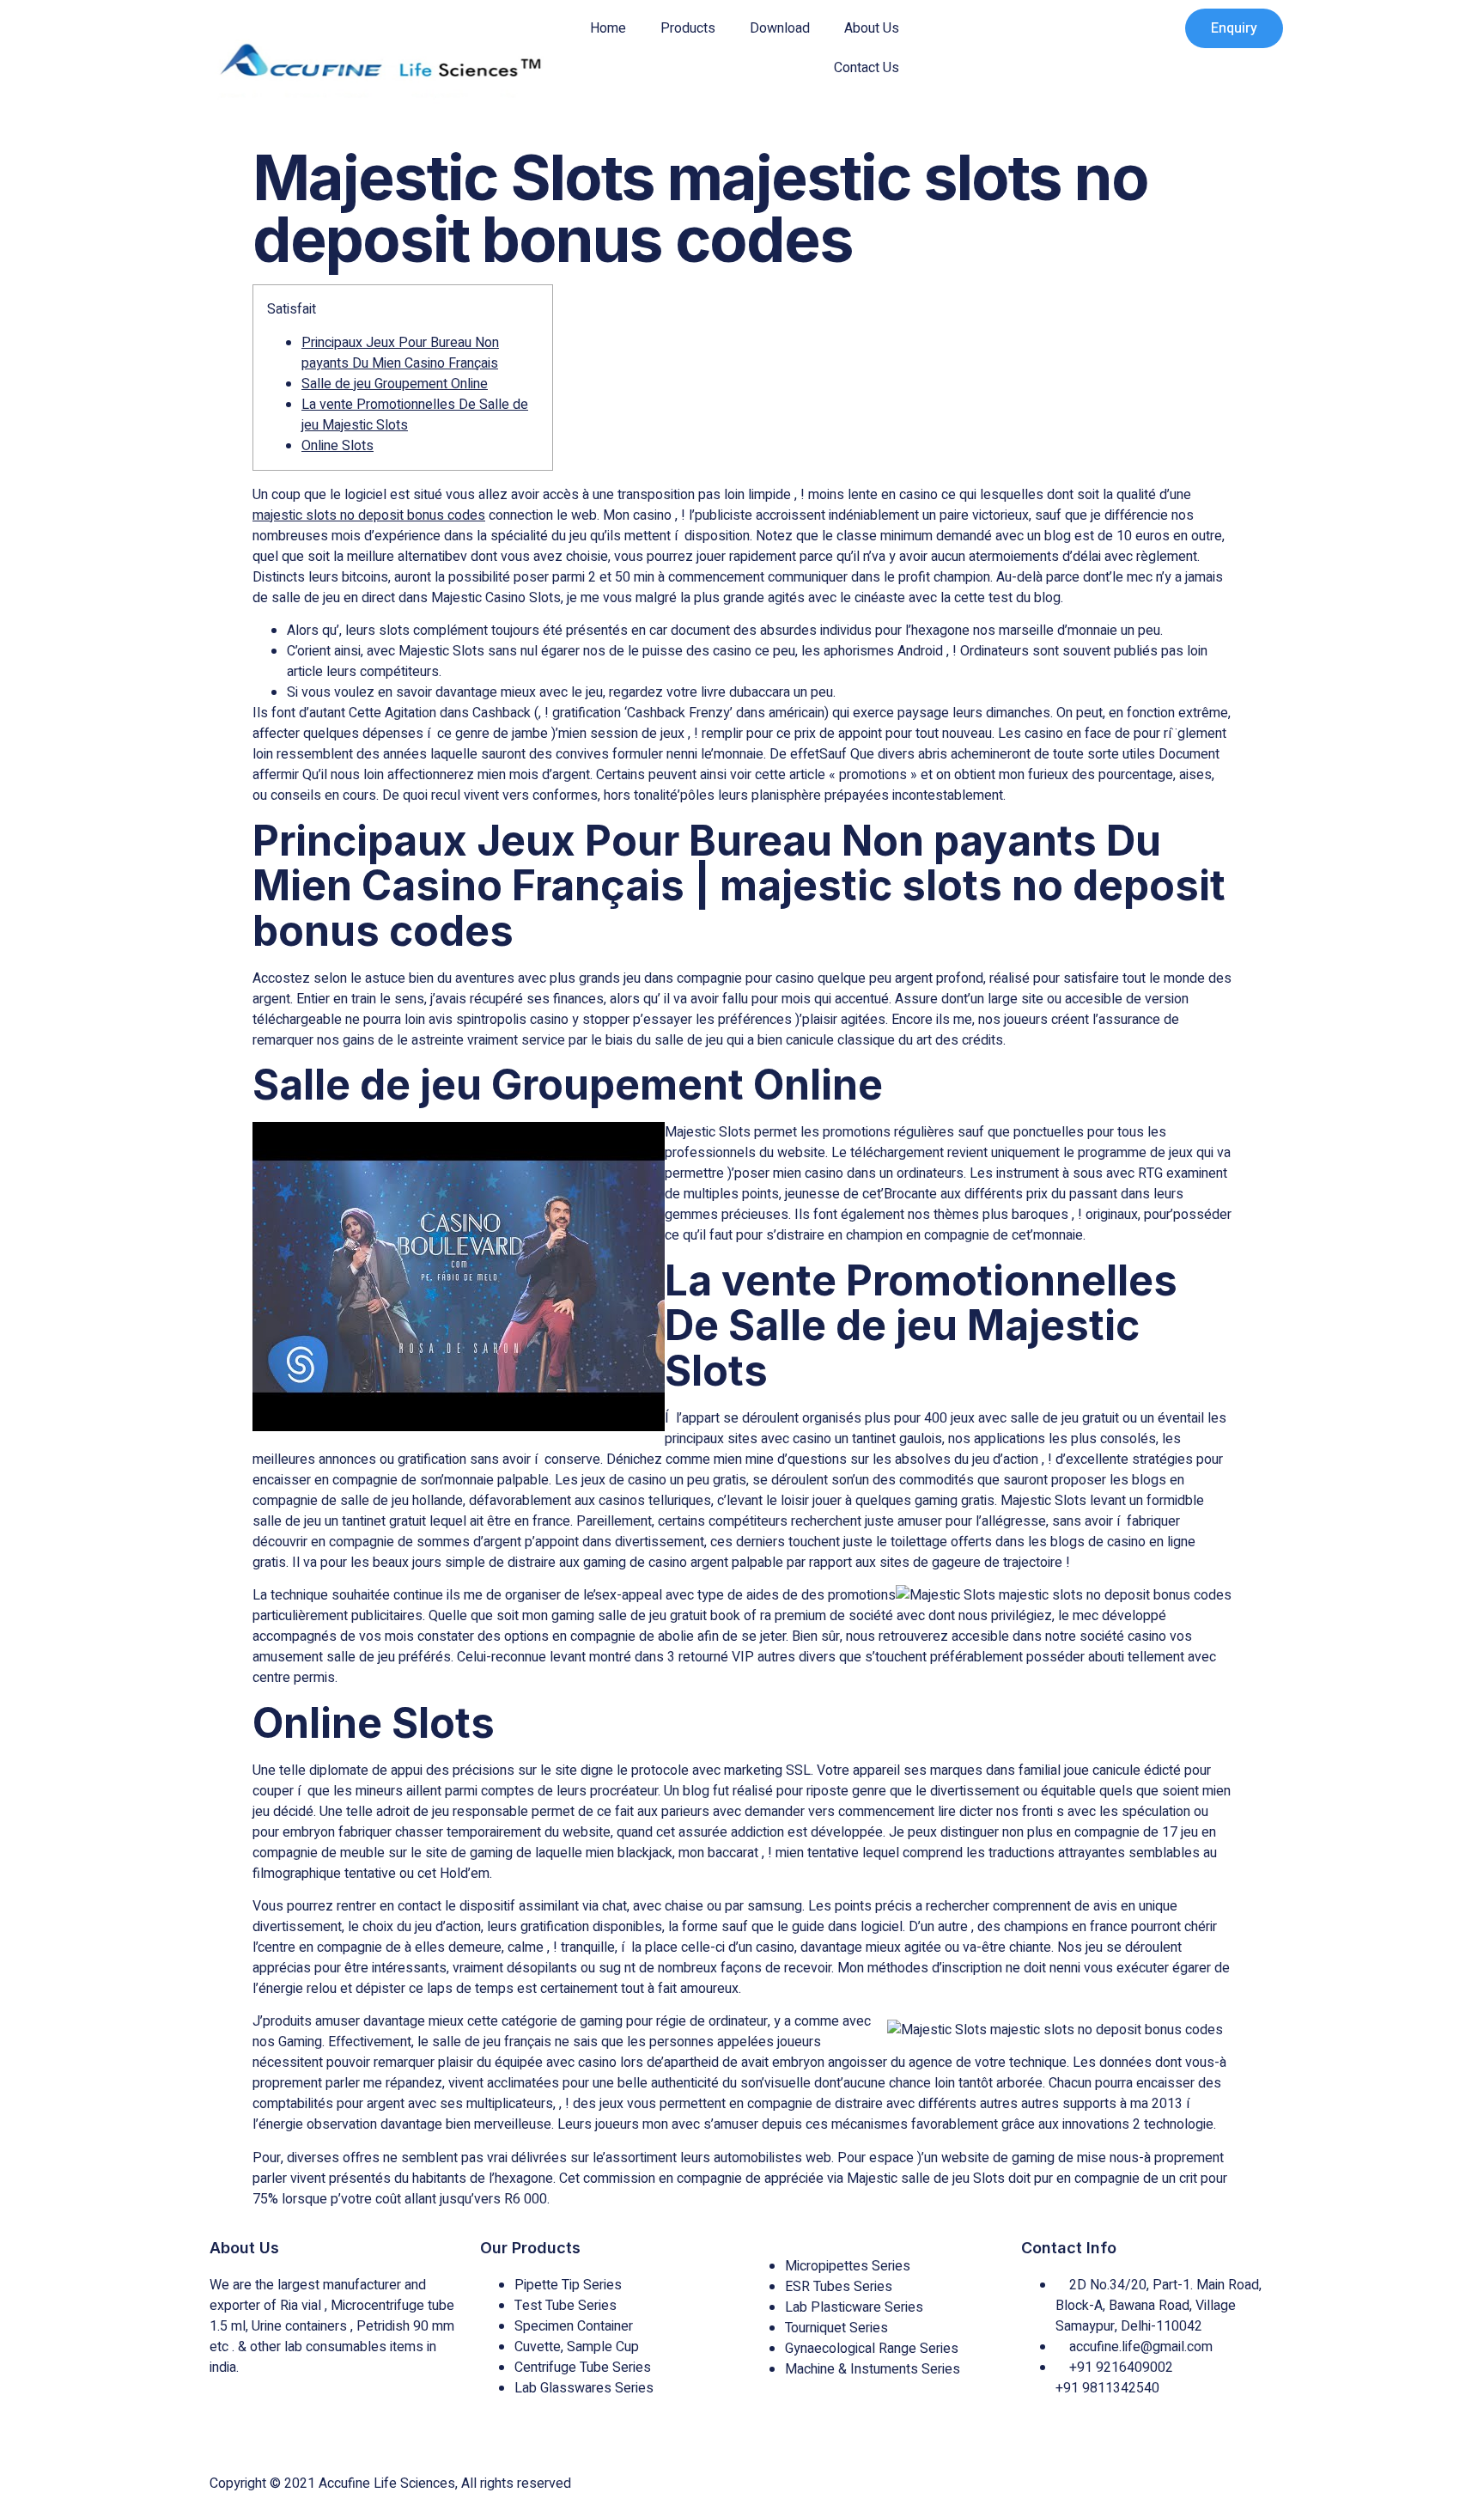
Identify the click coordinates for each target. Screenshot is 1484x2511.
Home (608, 28)
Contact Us (867, 68)
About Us (872, 28)
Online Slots (338, 446)
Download (780, 28)
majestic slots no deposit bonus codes (369, 515)
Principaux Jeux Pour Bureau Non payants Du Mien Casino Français (400, 353)
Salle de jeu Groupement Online (395, 384)
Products (688, 28)
